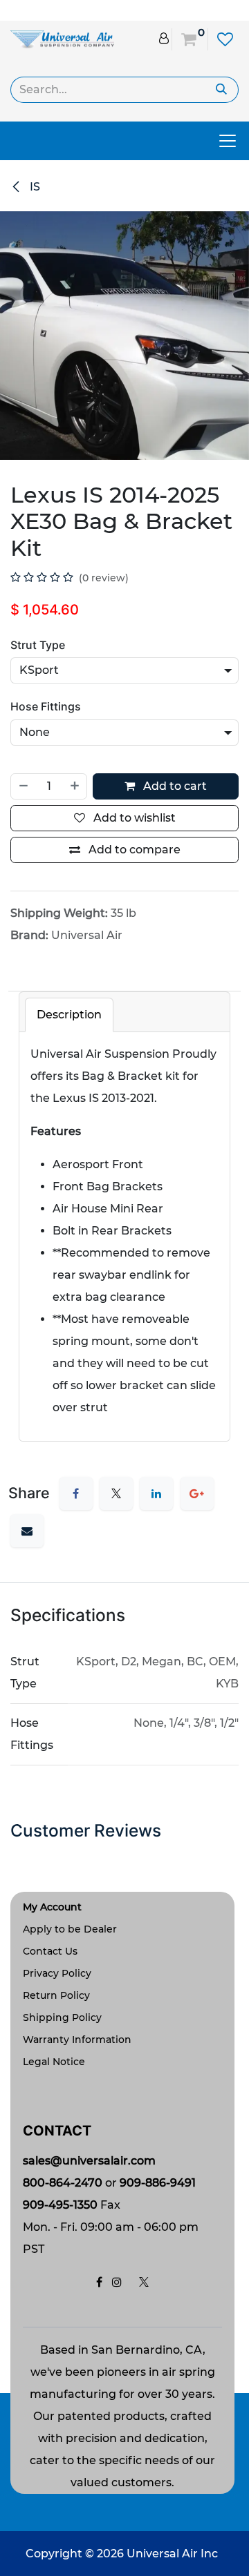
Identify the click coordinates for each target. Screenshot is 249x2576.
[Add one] (75, 786)
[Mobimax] (62, 38)
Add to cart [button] (174, 786)
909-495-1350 (60, 2205)
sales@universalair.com (89, 2161)
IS (34, 187)
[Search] (222, 90)
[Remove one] (23, 786)
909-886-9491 (158, 2183)
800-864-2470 (63, 2183)
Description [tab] (69, 1015)
